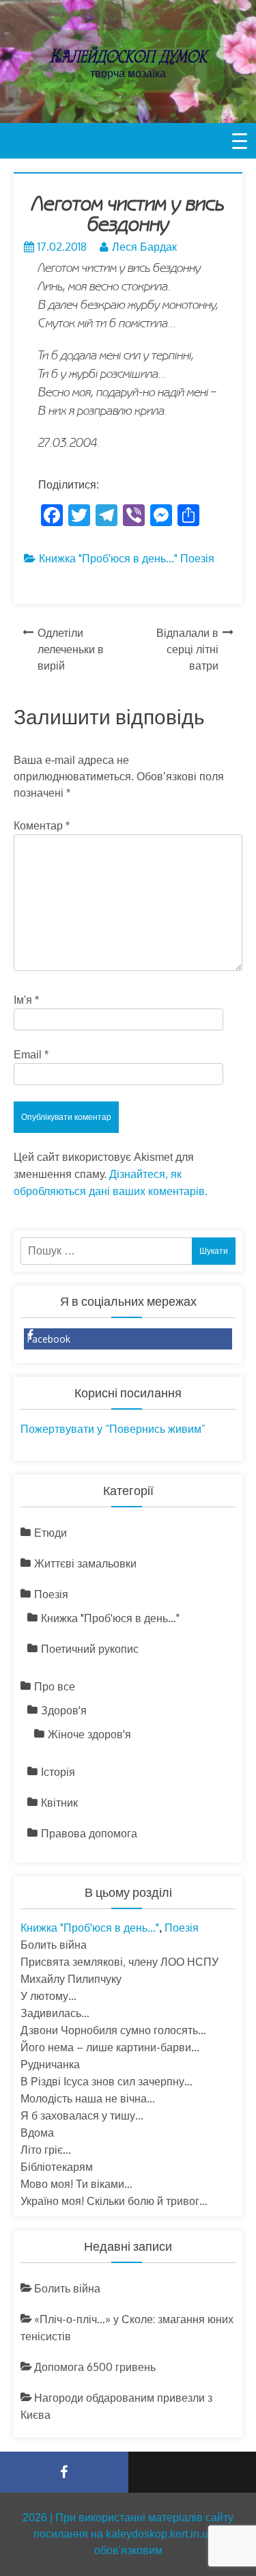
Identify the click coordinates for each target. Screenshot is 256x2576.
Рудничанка (50, 2064)
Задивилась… (55, 2013)
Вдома (37, 2133)
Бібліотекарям (57, 2167)
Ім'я (26, 1000)
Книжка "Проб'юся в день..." (108, 558)
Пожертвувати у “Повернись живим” (113, 1429)
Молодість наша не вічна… (88, 2098)
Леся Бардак (144, 247)
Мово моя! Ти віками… (76, 2184)
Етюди (51, 1533)
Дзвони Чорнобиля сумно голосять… (113, 2030)
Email (31, 1055)
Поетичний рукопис (90, 1649)
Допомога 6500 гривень (95, 2367)
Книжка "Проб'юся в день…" (110, 1618)
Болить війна (54, 1945)
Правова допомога (89, 1833)
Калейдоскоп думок (128, 56)
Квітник (59, 1803)
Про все (55, 1686)
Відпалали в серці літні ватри (187, 649)
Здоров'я (64, 1710)
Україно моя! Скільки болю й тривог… (114, 2201)
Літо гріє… (46, 2150)
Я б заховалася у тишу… (82, 2115)
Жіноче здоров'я (89, 1734)
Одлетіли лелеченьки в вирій (71, 649)
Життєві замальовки (85, 1563)
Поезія (197, 558)
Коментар (42, 826)
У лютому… (48, 1996)
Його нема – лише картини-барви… (110, 2047)
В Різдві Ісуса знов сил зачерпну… (106, 2081)
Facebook (49, 1339)
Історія (58, 1772)
